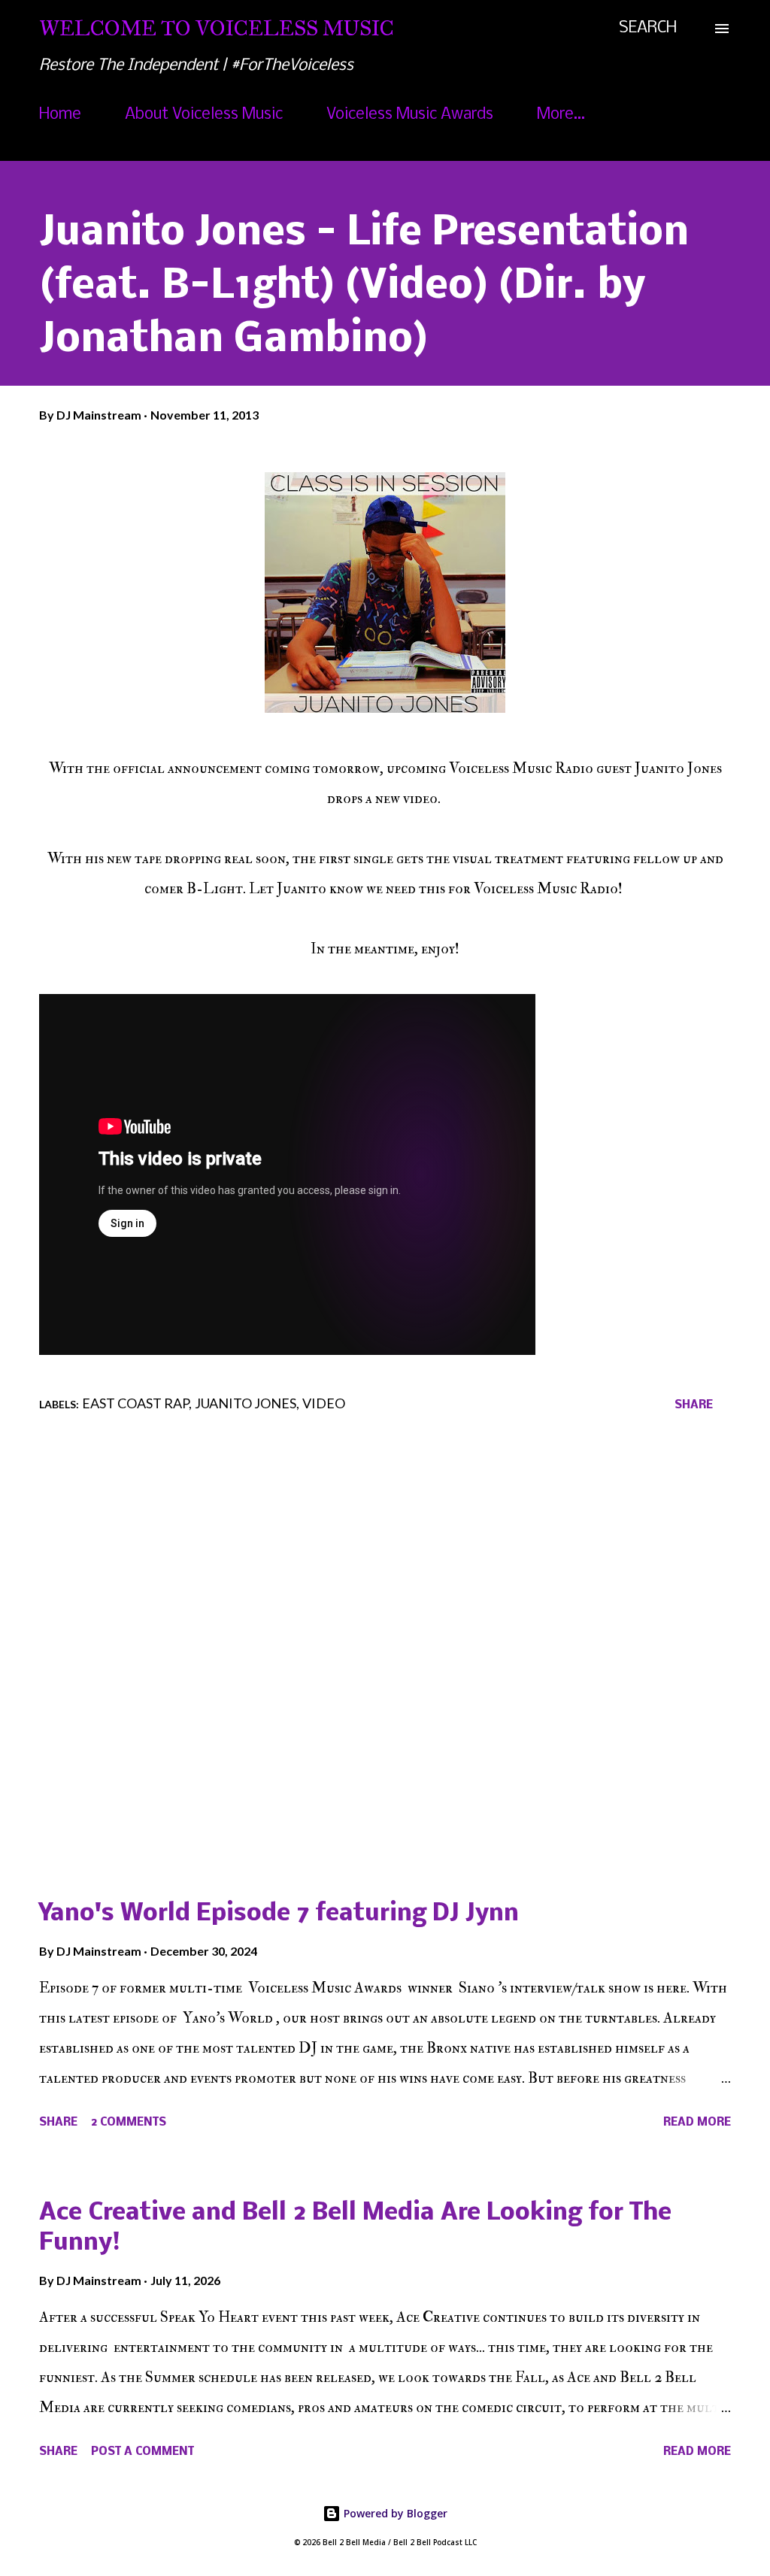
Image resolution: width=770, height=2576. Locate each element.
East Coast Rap (135, 1403)
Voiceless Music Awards (410, 115)
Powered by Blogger (394, 2513)
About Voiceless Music (204, 115)
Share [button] (694, 1405)
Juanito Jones (246, 1403)
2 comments (129, 2123)
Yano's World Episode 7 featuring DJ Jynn (279, 1914)
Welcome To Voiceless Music (217, 28)
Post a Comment (142, 2452)
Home (60, 115)
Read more (697, 2123)
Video (324, 1403)
